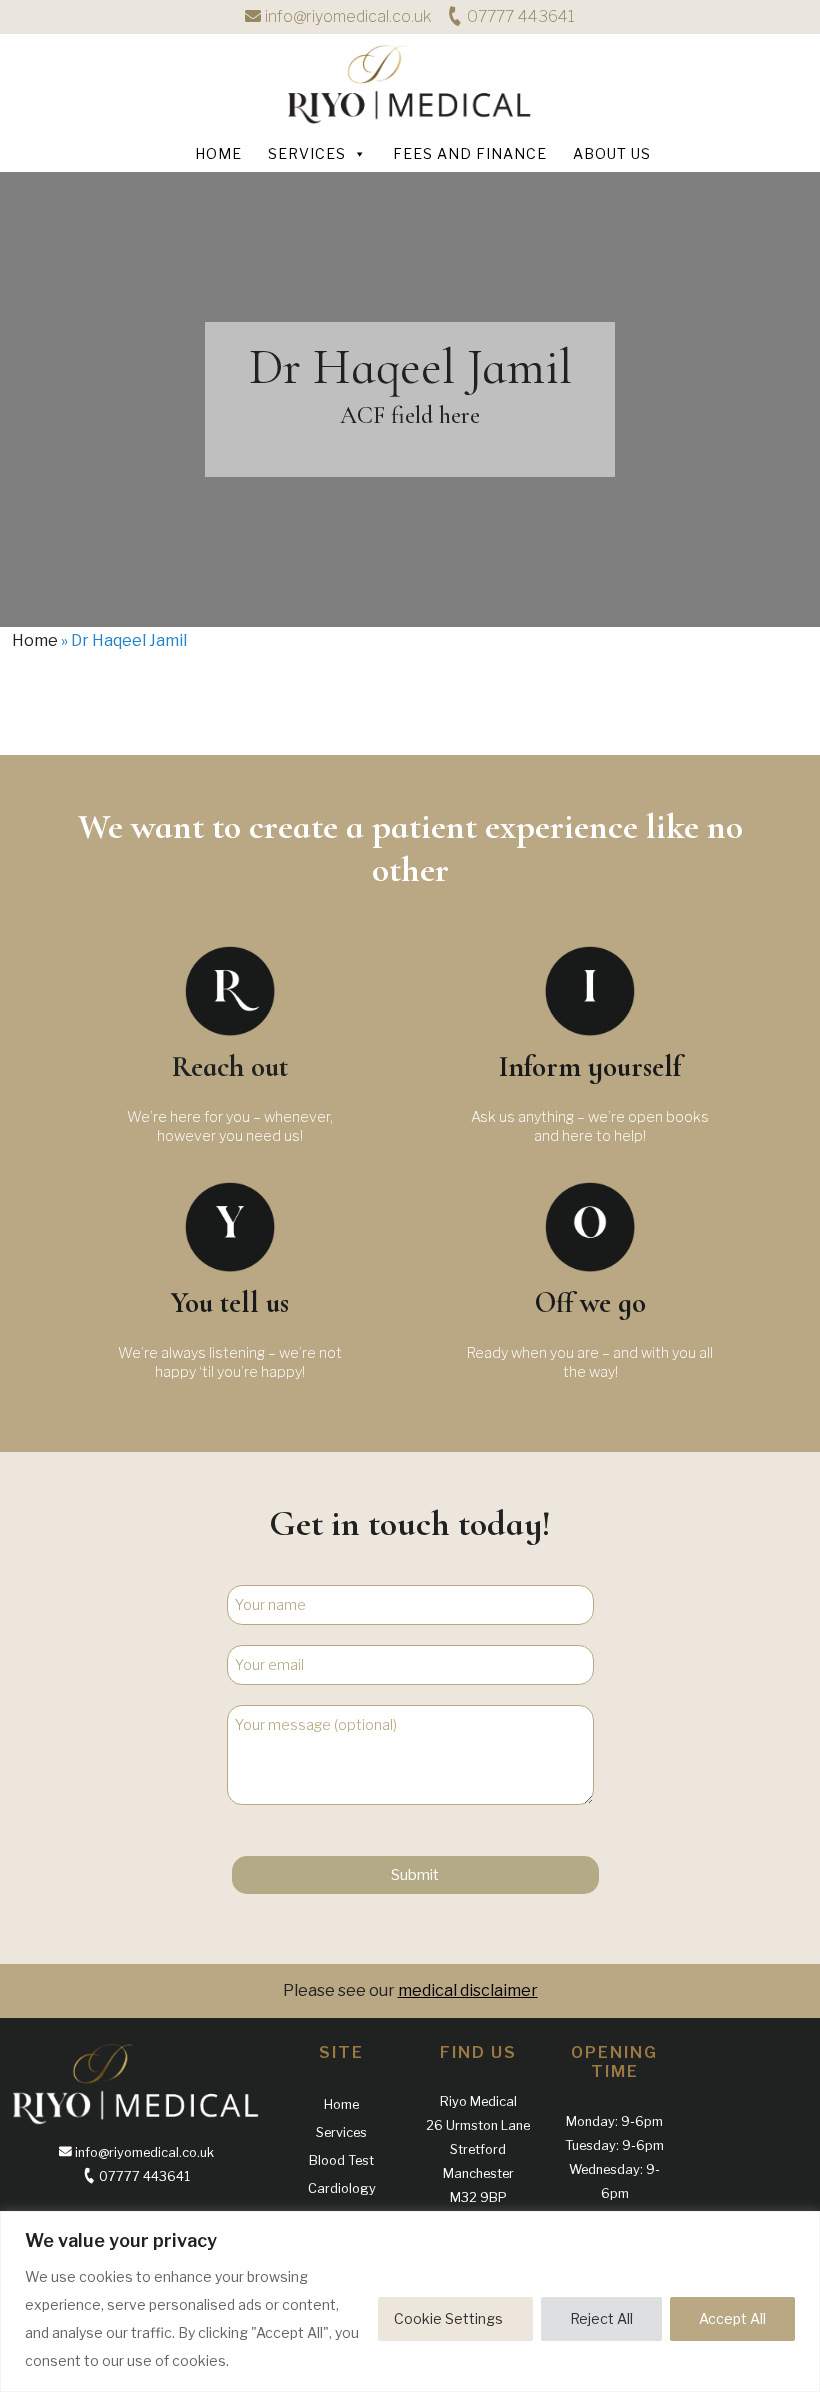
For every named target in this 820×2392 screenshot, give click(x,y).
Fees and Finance (470, 153)
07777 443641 (519, 16)
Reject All (601, 2318)
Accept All (732, 2318)
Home (218, 153)
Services (307, 153)
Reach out (230, 1066)
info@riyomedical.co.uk (348, 16)
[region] (410, 2301)
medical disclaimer (468, 1990)
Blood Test (341, 2160)
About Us (612, 153)
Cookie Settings (448, 2318)
